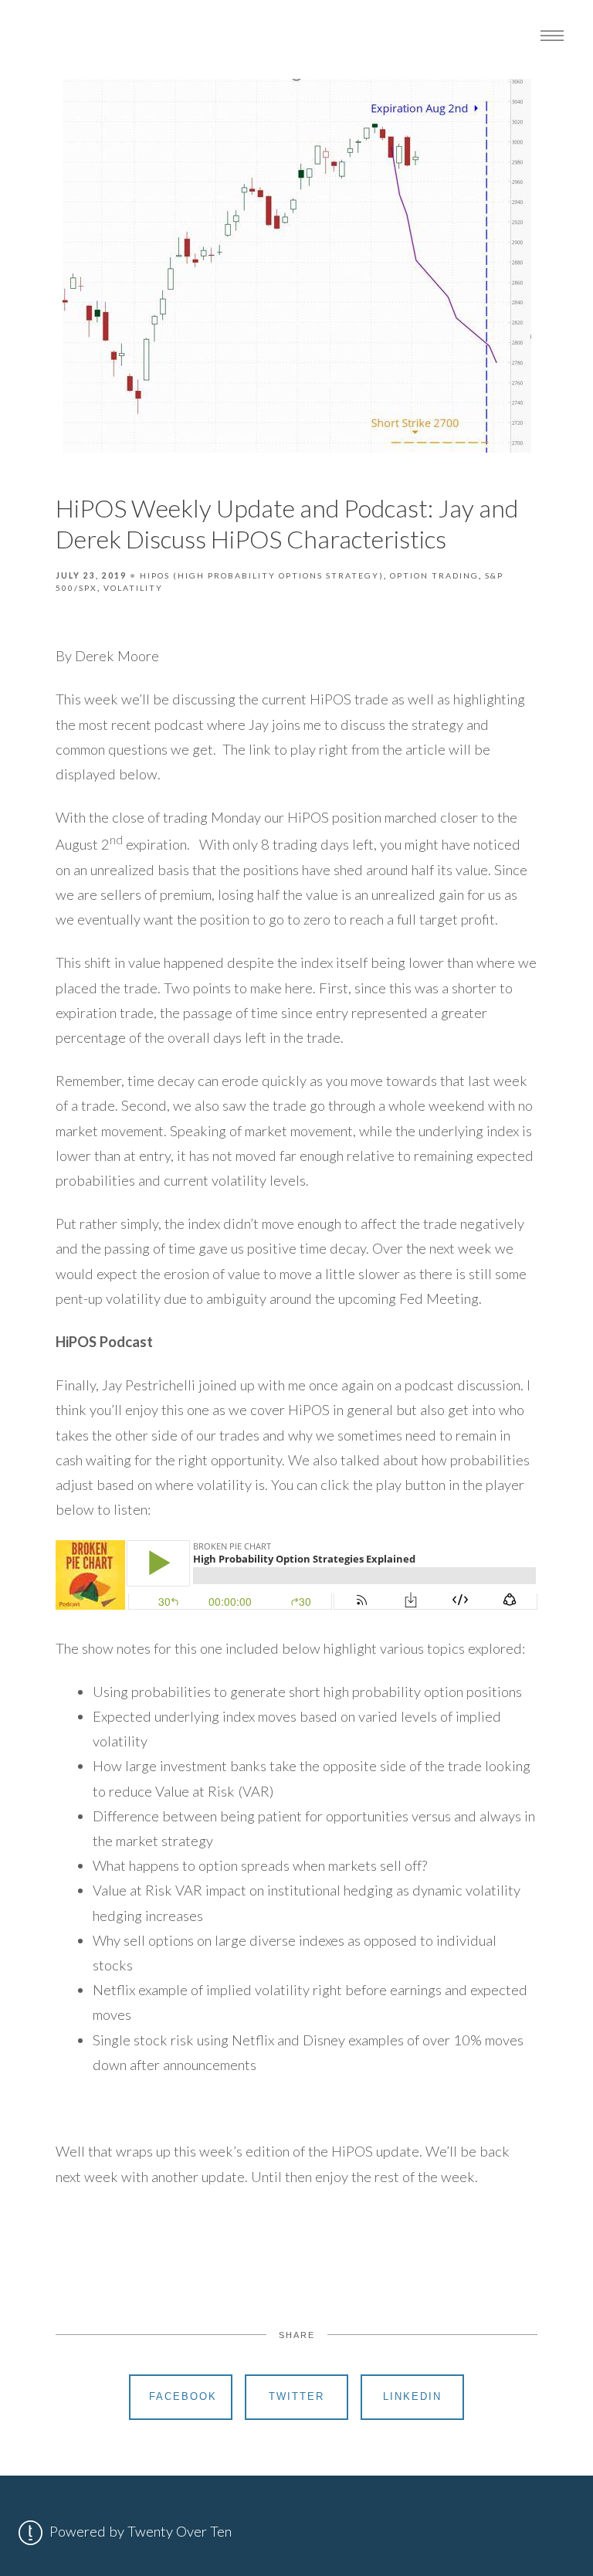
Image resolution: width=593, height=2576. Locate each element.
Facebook (183, 2396)
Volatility (133, 588)
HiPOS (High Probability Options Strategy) (262, 575)
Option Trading (434, 575)
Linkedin (412, 2396)
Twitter (296, 2396)
